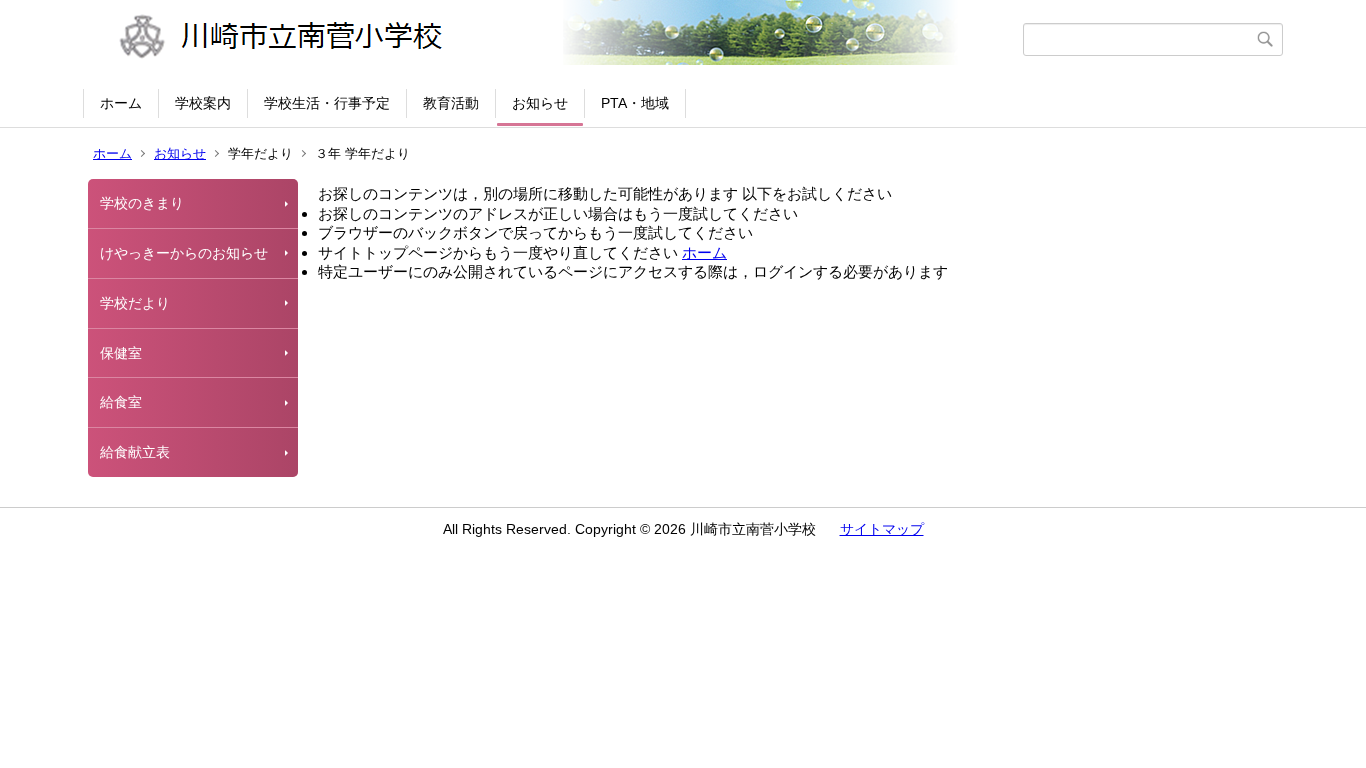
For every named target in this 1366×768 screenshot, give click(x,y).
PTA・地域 (635, 103)
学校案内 (203, 103)
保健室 (121, 353)
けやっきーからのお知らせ (184, 253)
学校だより (135, 303)
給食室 (121, 402)
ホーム (121, 103)
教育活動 (451, 103)
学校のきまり (142, 203)
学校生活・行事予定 (327, 103)
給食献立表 (135, 452)
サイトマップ (882, 529)
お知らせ (540, 103)
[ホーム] (555, 39)
